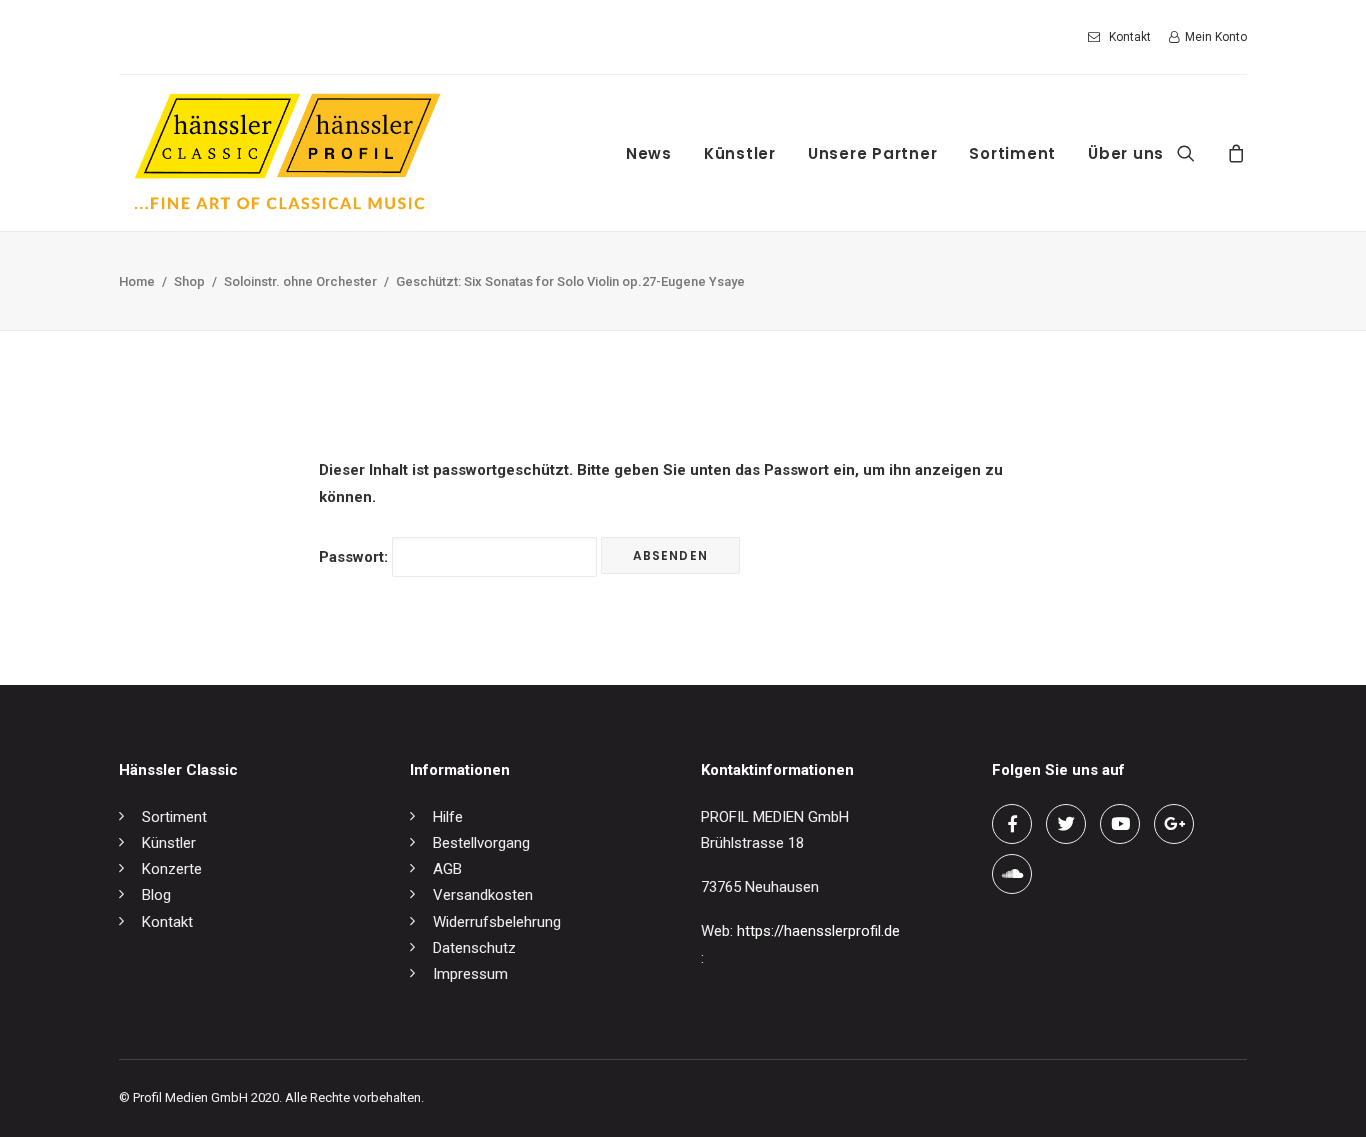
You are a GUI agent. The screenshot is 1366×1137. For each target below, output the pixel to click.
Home (137, 281)
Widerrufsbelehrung (497, 922)
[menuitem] (1123, 37)
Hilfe (448, 817)
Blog (156, 895)
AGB (447, 869)
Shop (189, 281)
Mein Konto (1216, 37)
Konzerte (172, 869)
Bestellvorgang (481, 843)
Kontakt (1130, 37)
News (649, 153)
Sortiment (1012, 153)
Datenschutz (474, 948)
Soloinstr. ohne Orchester (300, 281)
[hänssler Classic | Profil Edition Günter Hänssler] (287, 153)
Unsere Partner (873, 153)
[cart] (1233, 153)
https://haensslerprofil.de (818, 931)
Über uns (1126, 153)
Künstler (740, 153)
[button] (1198, 153)
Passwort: (355, 557)
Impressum (470, 974)
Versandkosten (483, 895)
